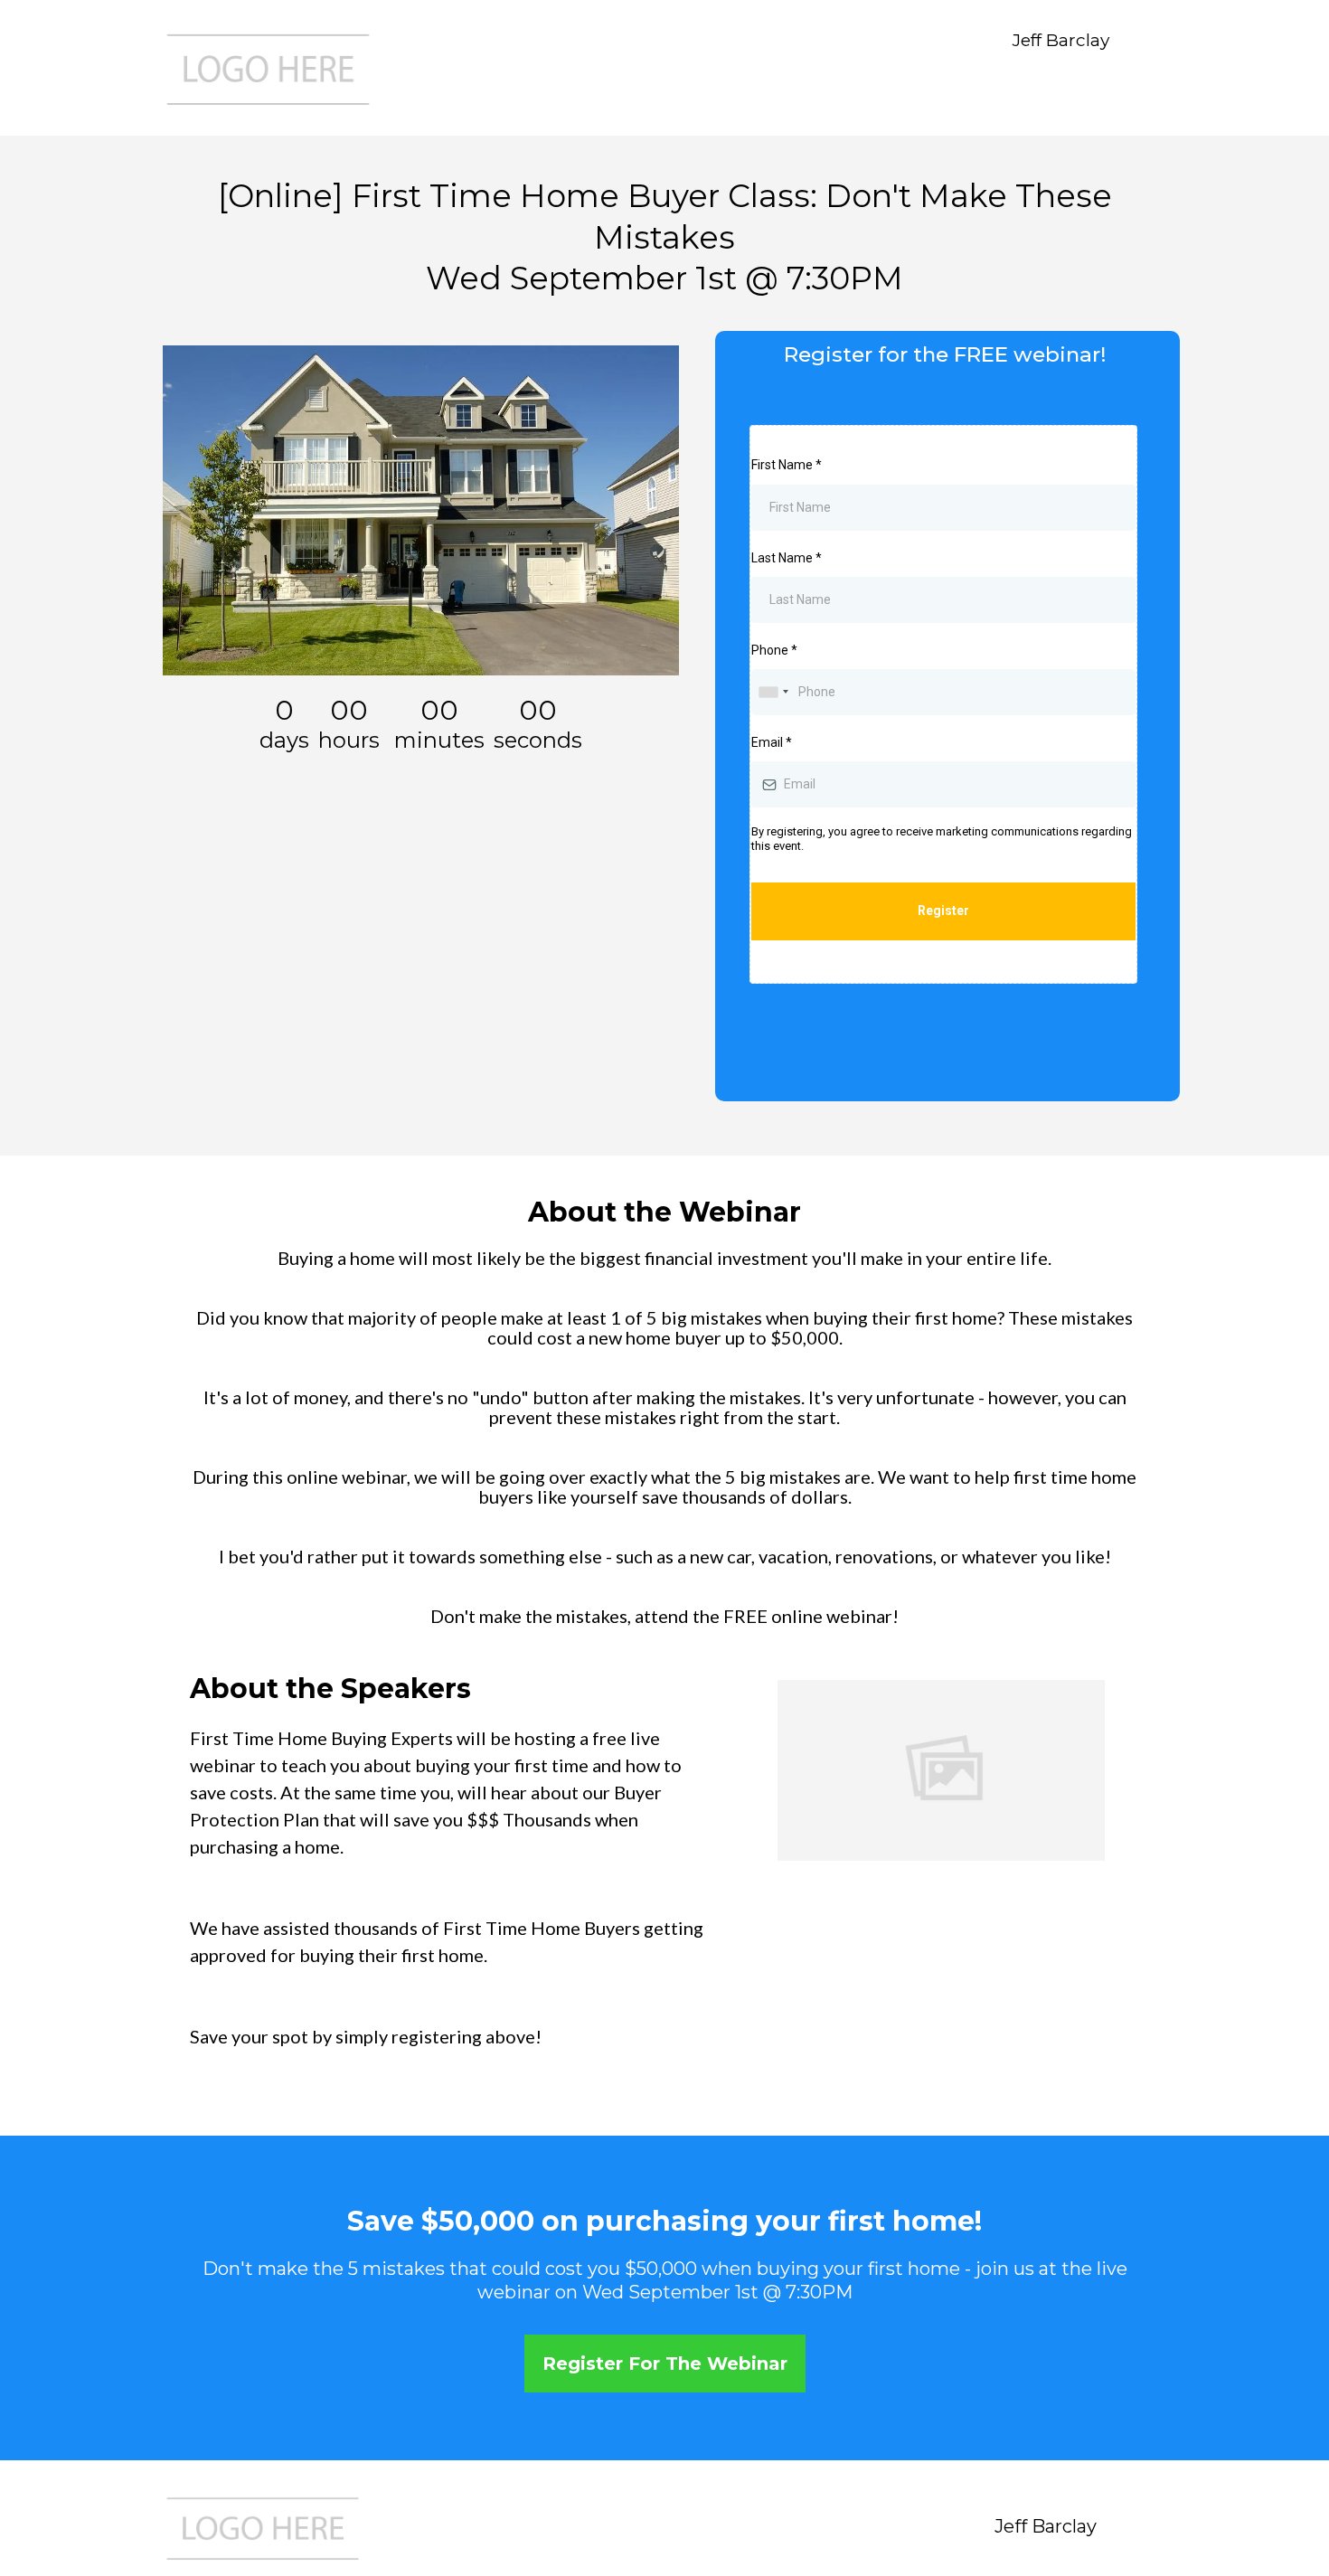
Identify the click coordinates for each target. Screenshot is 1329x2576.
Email (772, 742)
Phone (774, 650)
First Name (787, 465)
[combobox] (773, 692)
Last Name (787, 558)
